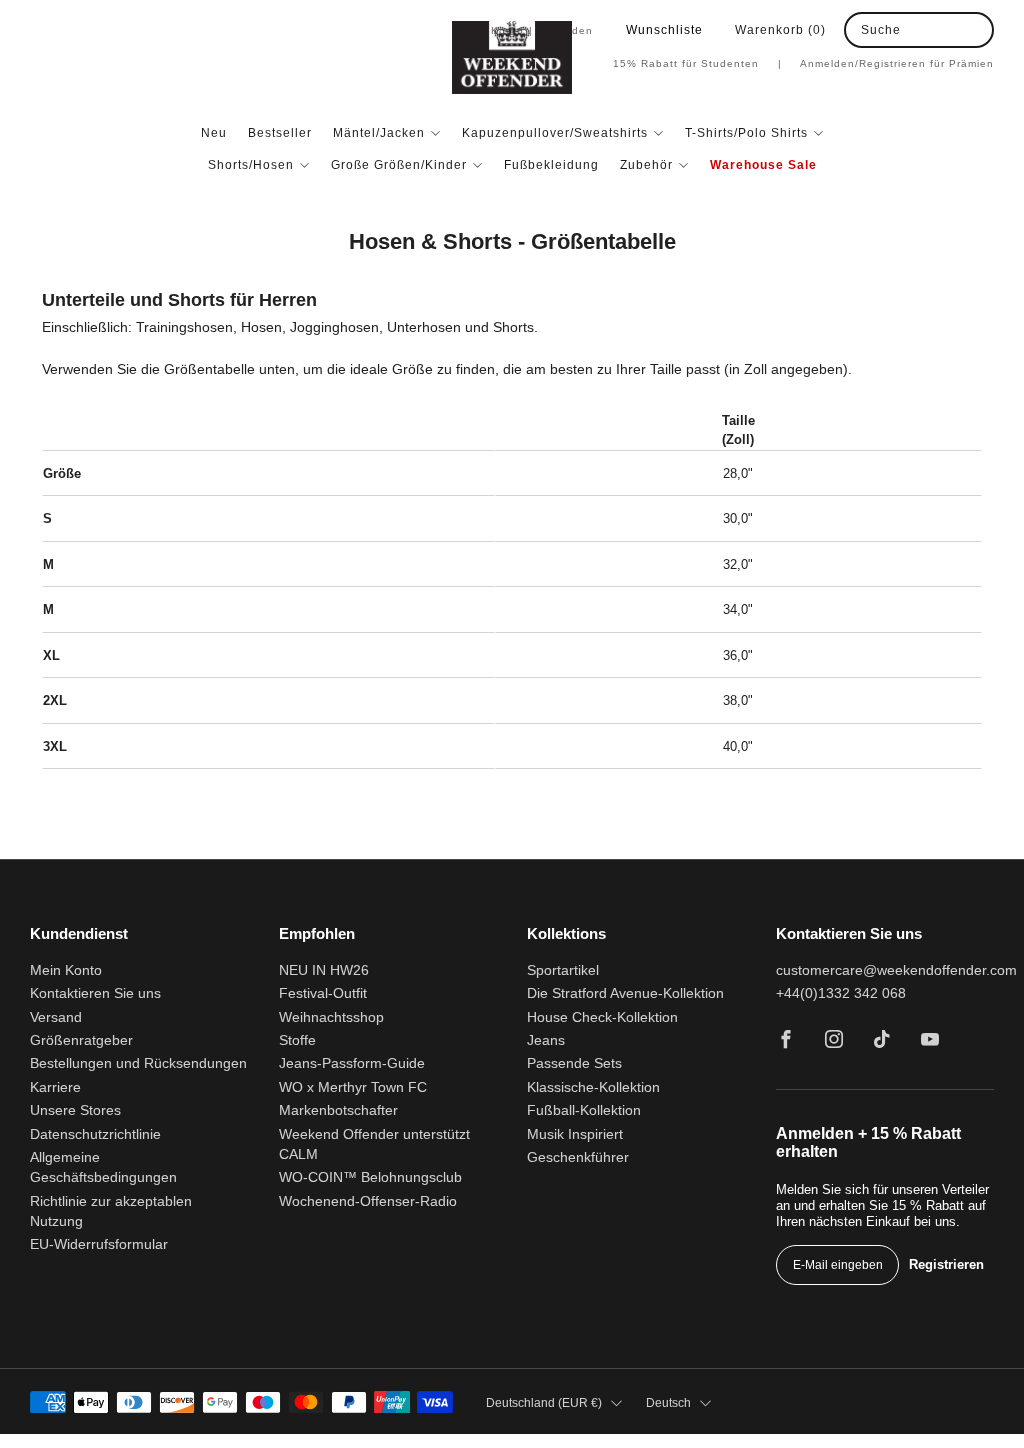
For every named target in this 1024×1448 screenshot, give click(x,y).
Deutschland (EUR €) (544, 1403)
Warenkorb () (780, 30)
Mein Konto (66, 970)
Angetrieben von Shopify (784, 1440)
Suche (881, 30)
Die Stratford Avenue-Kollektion (625, 993)
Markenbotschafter (338, 1110)
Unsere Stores (75, 1110)
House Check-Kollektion (602, 1017)
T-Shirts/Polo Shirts (746, 133)
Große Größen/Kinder (399, 165)
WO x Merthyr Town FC (353, 1087)
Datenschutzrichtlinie (95, 1134)
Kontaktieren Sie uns (95, 993)
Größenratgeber (81, 1040)
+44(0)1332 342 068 (841, 993)
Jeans (546, 1040)
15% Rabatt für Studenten (697, 63)
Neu (214, 133)
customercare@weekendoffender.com (896, 970)
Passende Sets (574, 1063)
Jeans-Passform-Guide (352, 1063)
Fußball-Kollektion (584, 1110)
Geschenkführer (578, 1157)
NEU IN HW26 (324, 970)
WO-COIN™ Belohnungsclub (370, 1177)
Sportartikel (563, 970)
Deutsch (668, 1403)
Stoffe (297, 1040)
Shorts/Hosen (251, 165)
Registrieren (946, 1264)
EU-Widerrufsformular (99, 1244)
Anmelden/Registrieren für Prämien (897, 63)
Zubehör (646, 165)
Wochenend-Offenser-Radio (368, 1201)
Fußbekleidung (551, 165)
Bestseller (280, 133)
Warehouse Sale (763, 165)
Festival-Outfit (323, 993)
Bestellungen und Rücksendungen (138, 1063)
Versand (56, 1017)
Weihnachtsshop (331, 1017)
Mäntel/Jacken (379, 133)
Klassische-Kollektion (593, 1087)
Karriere (55, 1087)
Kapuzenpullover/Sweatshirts (555, 133)
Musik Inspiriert (575, 1134)
